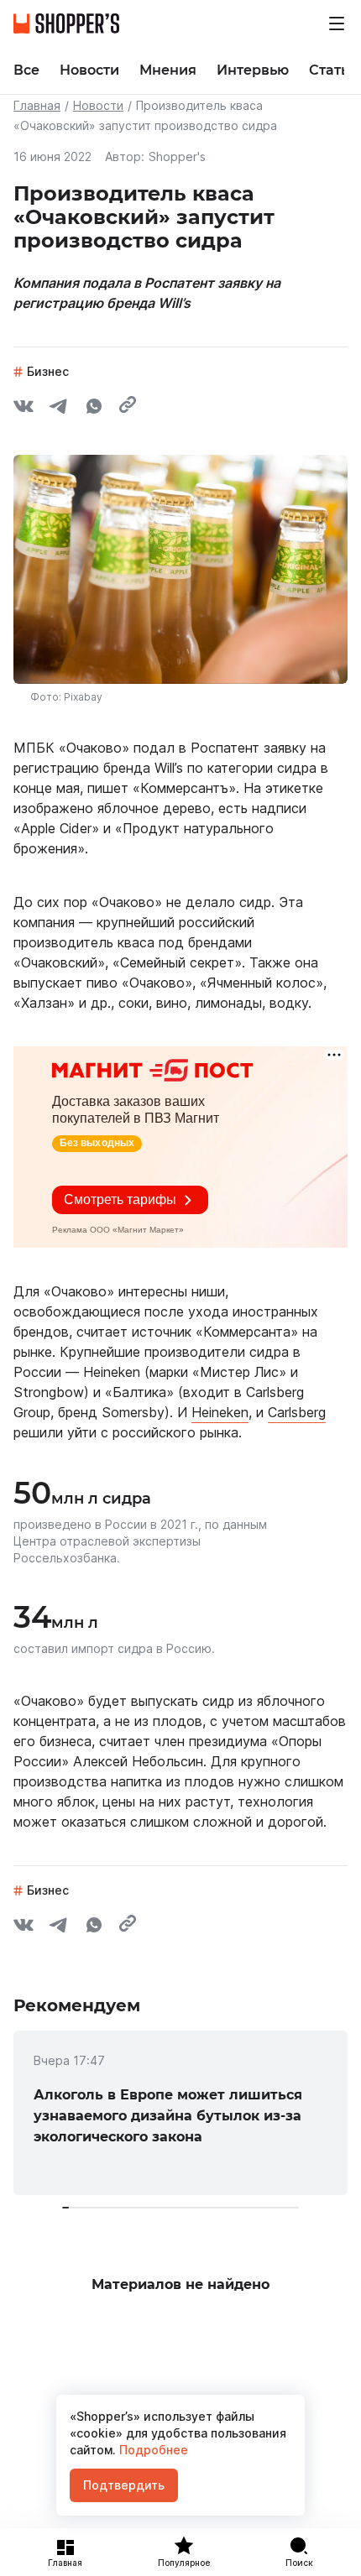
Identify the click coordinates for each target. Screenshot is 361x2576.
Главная (37, 105)
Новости (98, 105)
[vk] (24, 409)
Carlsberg (297, 1412)
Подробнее (152, 2450)
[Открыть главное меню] (337, 23)
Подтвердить (124, 2485)
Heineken (220, 1412)
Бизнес (48, 371)
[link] (180, 2113)
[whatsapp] (94, 409)
